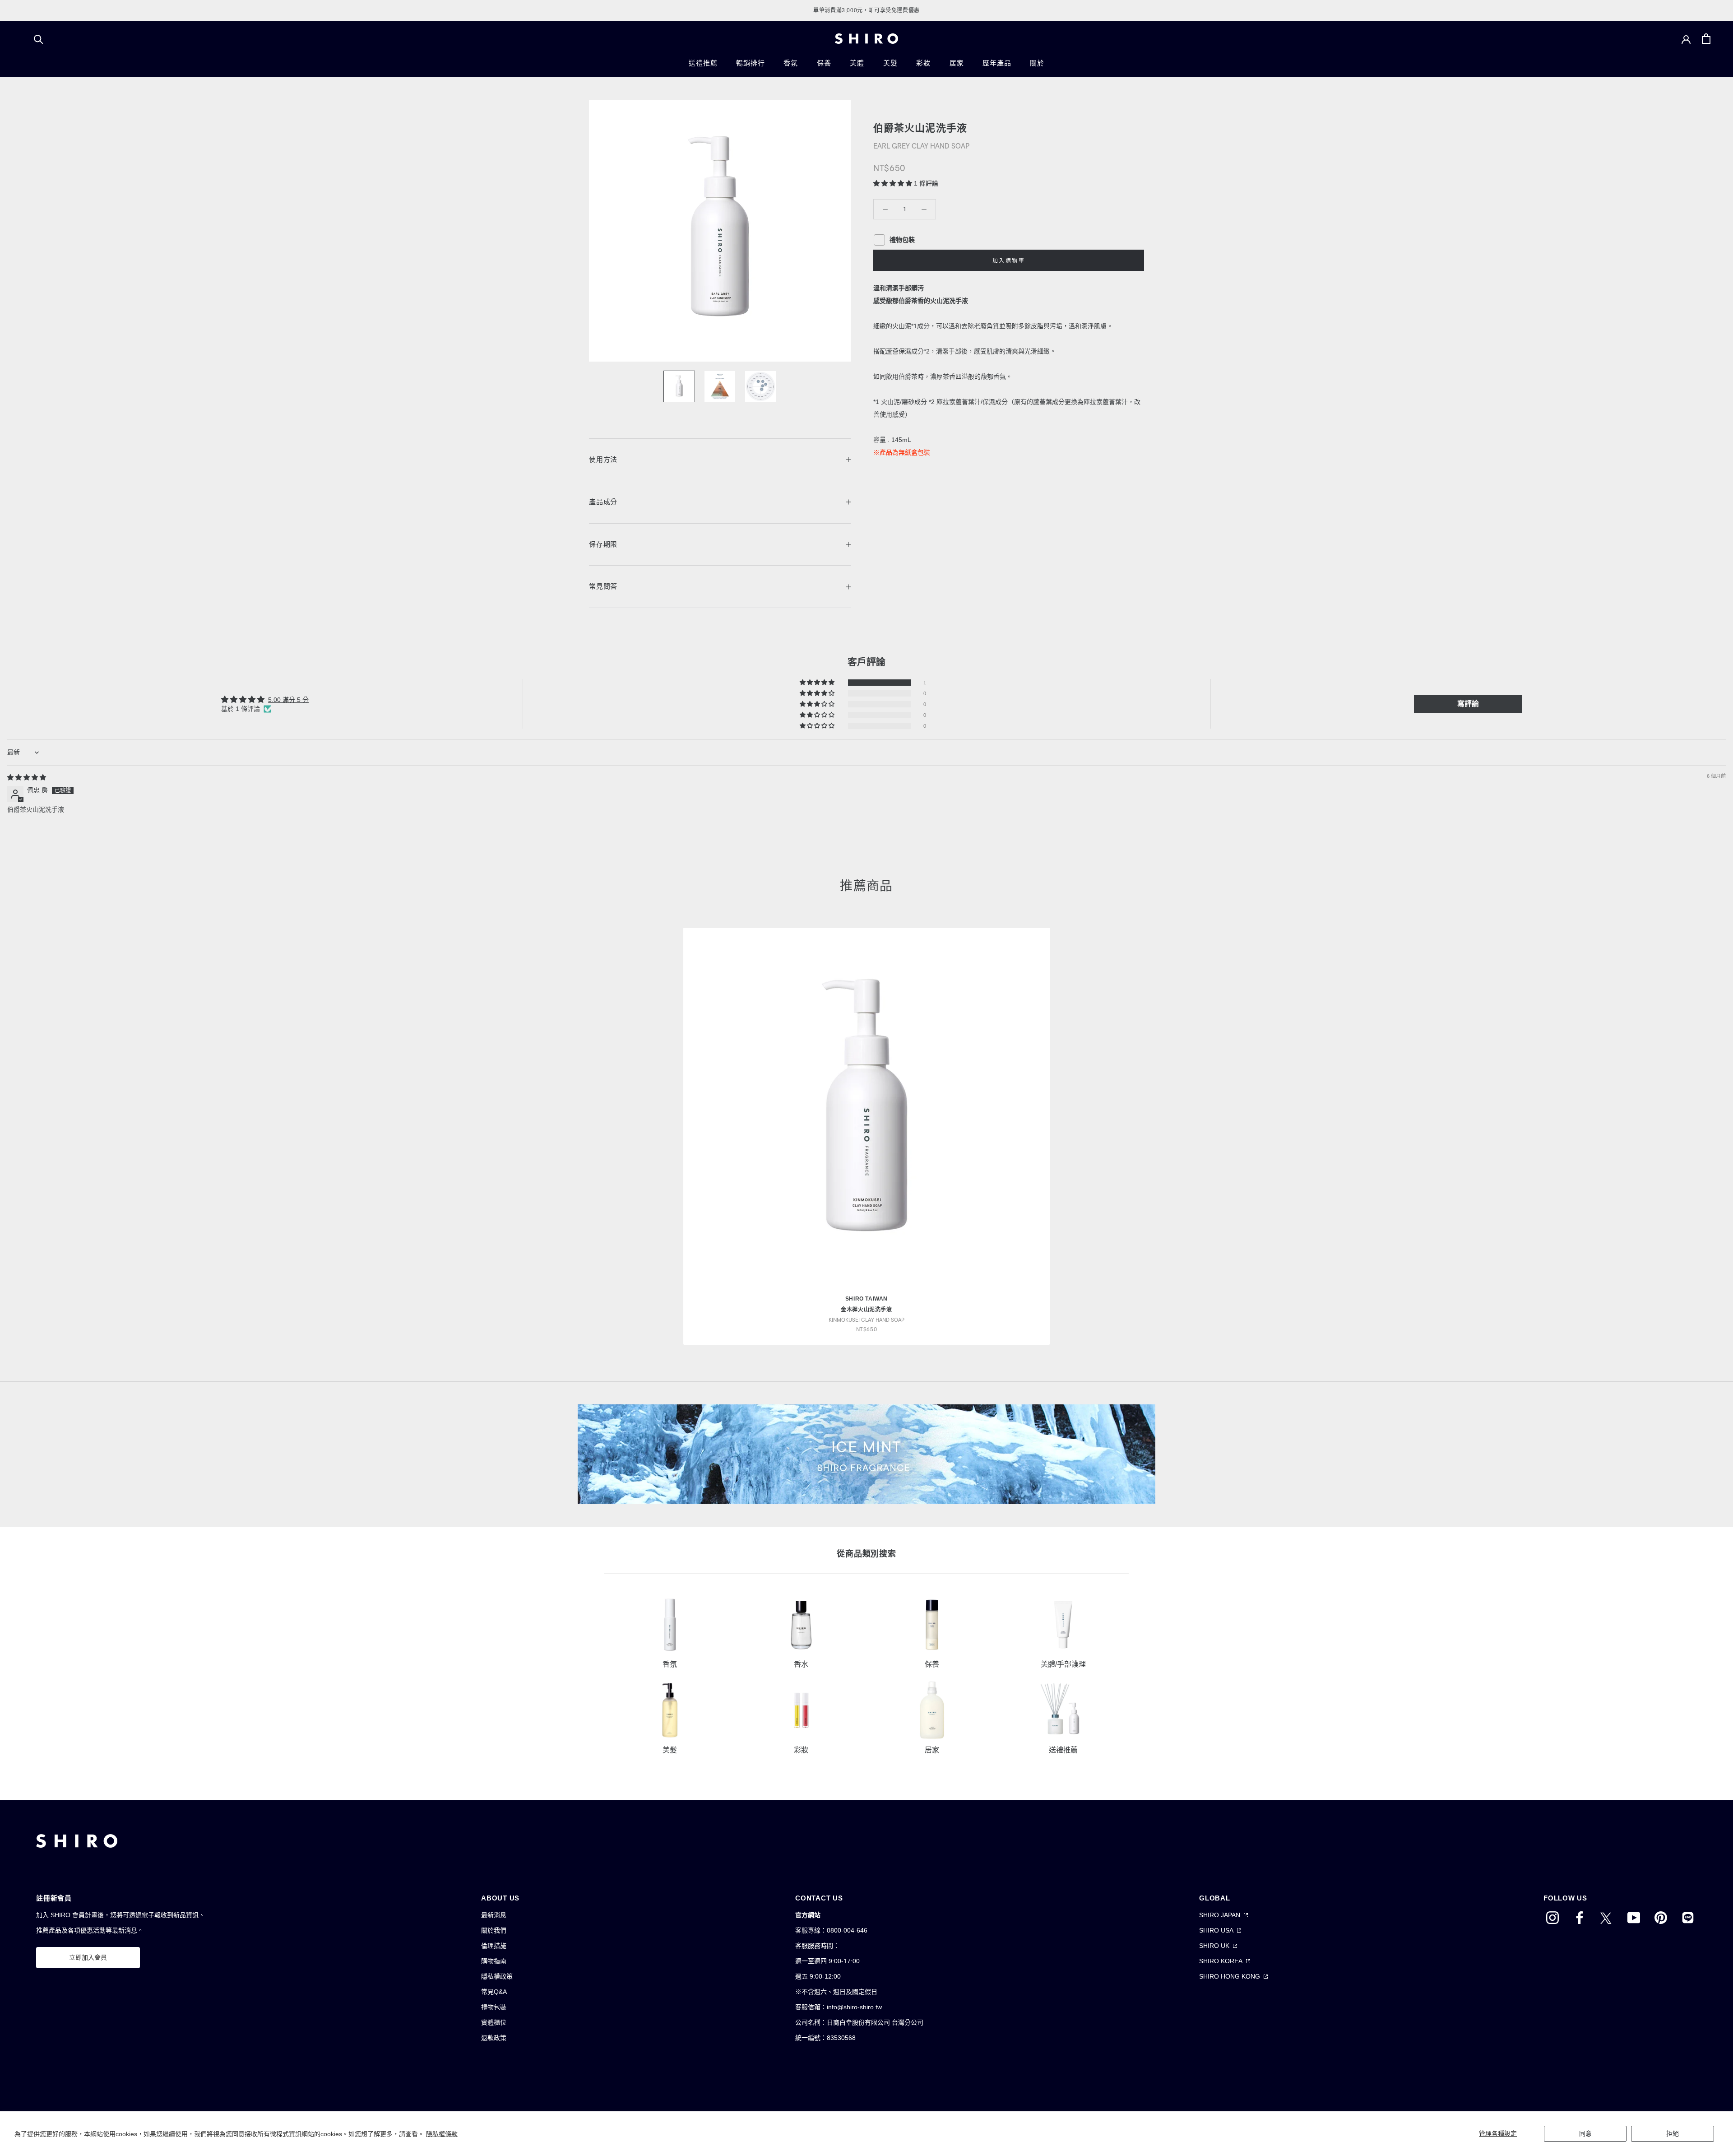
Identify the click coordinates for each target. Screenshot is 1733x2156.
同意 (1585, 2133)
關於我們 (494, 1930)
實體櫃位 (494, 2022)
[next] (1705, 1127)
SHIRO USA (1216, 1930)
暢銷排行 (750, 63)
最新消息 (494, 1915)
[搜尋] (39, 39)
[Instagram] (1552, 1917)
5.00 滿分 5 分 (288, 700)
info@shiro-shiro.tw (854, 2007)
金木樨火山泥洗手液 (866, 1310)
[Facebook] (1580, 1917)
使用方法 (603, 459)
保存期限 (603, 544)
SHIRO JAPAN (1220, 1915)
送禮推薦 (703, 63)
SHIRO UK (1214, 1946)
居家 (957, 63)
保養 (824, 63)
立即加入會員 (88, 1957)
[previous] (28, 1127)
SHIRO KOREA (1221, 1961)
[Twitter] (1607, 1917)
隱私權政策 (497, 1976)
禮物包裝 (494, 2007)
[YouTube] (1634, 1917)
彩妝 (923, 63)
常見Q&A (494, 1992)
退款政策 (494, 2038)
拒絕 (1673, 2133)
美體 (857, 63)
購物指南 (494, 1961)
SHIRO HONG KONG (1230, 1976)
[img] (27, 777)
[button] (894, 183)
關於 (1037, 63)
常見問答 (603, 586)
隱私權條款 (442, 2134)
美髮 (890, 63)
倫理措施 (494, 1946)
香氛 (791, 63)
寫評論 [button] (1468, 704)
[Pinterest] (1661, 1917)
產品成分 (603, 502)
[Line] (1688, 1917)
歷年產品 (997, 63)
